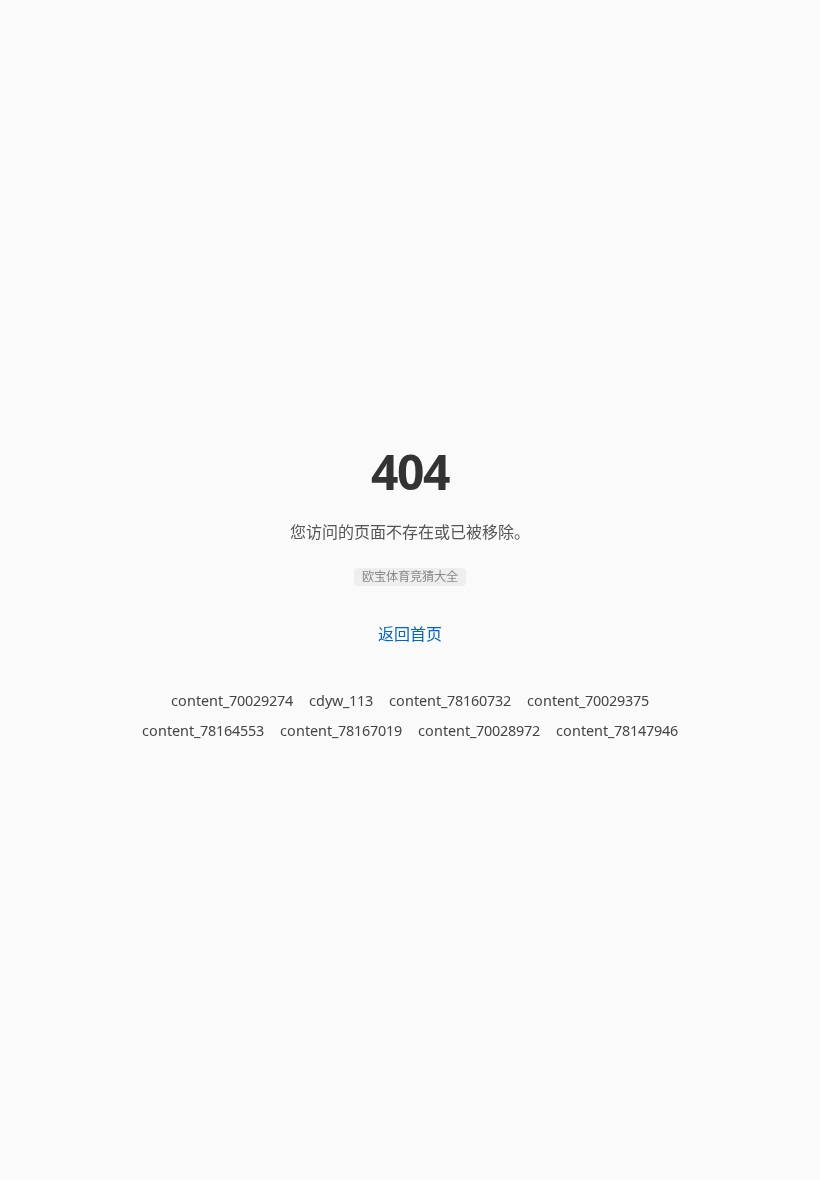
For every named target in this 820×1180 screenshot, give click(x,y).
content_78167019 (341, 730)
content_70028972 (479, 730)
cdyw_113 (341, 700)
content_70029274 (232, 700)
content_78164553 (203, 730)
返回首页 (410, 634)
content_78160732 (450, 700)
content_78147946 (617, 730)
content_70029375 (588, 700)
